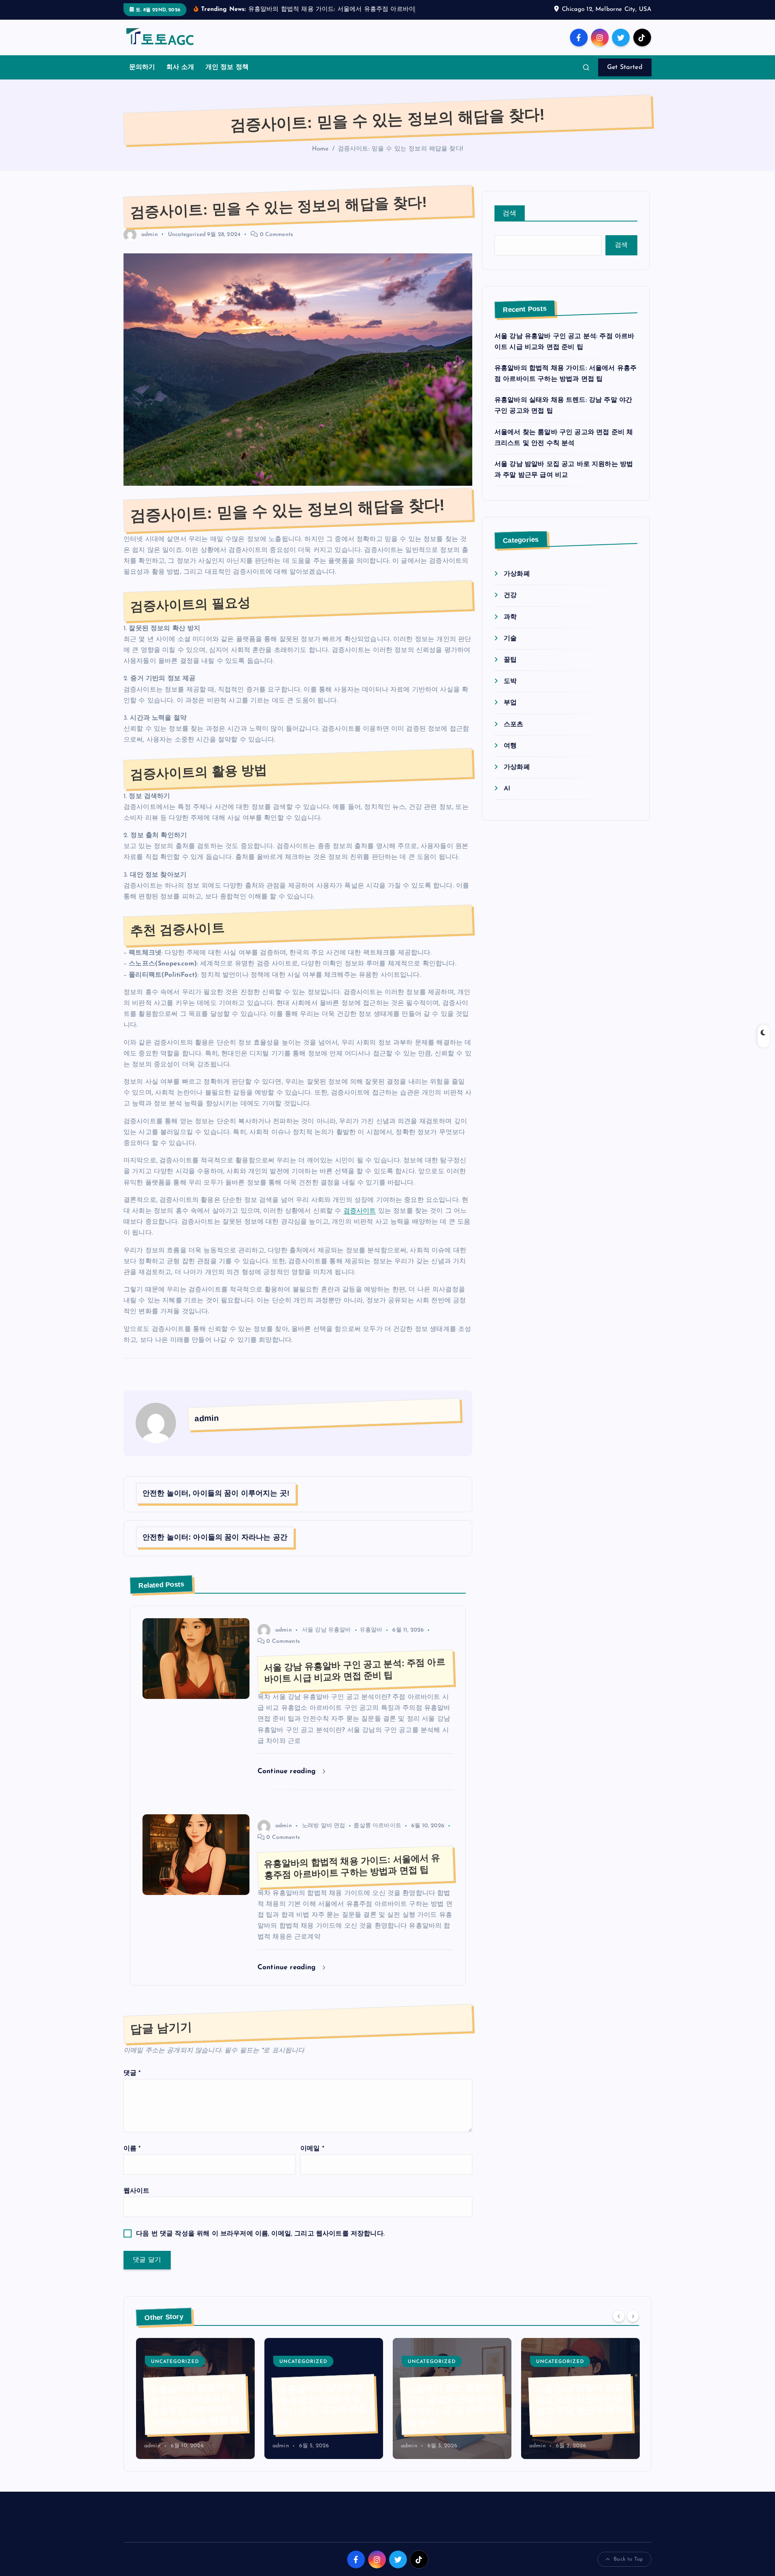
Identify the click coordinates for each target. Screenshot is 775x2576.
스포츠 (513, 735)
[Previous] (619, 2326)
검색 (510, 224)
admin (150, 245)
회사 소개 (180, 78)
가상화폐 (517, 585)
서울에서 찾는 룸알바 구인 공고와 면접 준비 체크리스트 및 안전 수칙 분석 (323, 2415)
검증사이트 (360, 1221)
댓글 (132, 2083)
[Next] (633, 2326)
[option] (195, 2409)
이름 (132, 2159)
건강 (510, 606)
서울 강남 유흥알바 (327, 1640)
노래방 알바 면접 (324, 1836)
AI (507, 799)
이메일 (312, 2159)
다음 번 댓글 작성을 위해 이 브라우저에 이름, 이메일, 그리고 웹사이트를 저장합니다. (260, 2244)
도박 (510, 692)
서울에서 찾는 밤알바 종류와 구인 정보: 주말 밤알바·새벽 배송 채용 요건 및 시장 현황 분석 (578, 2409)
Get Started (625, 78)
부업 (510, 713)
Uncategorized (187, 245)
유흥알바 (371, 1640)
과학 (510, 627)
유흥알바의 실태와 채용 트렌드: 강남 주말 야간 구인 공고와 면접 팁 (194, 2415)
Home (320, 160)
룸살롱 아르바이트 (377, 1836)
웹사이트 (137, 2202)
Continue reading (288, 1781)
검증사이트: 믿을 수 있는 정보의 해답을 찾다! (400, 160)
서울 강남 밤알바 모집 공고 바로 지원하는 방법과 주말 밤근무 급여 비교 (451, 2415)
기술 (510, 649)
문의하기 (142, 78)
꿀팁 (510, 670)
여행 (510, 756)
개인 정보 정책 (227, 78)
